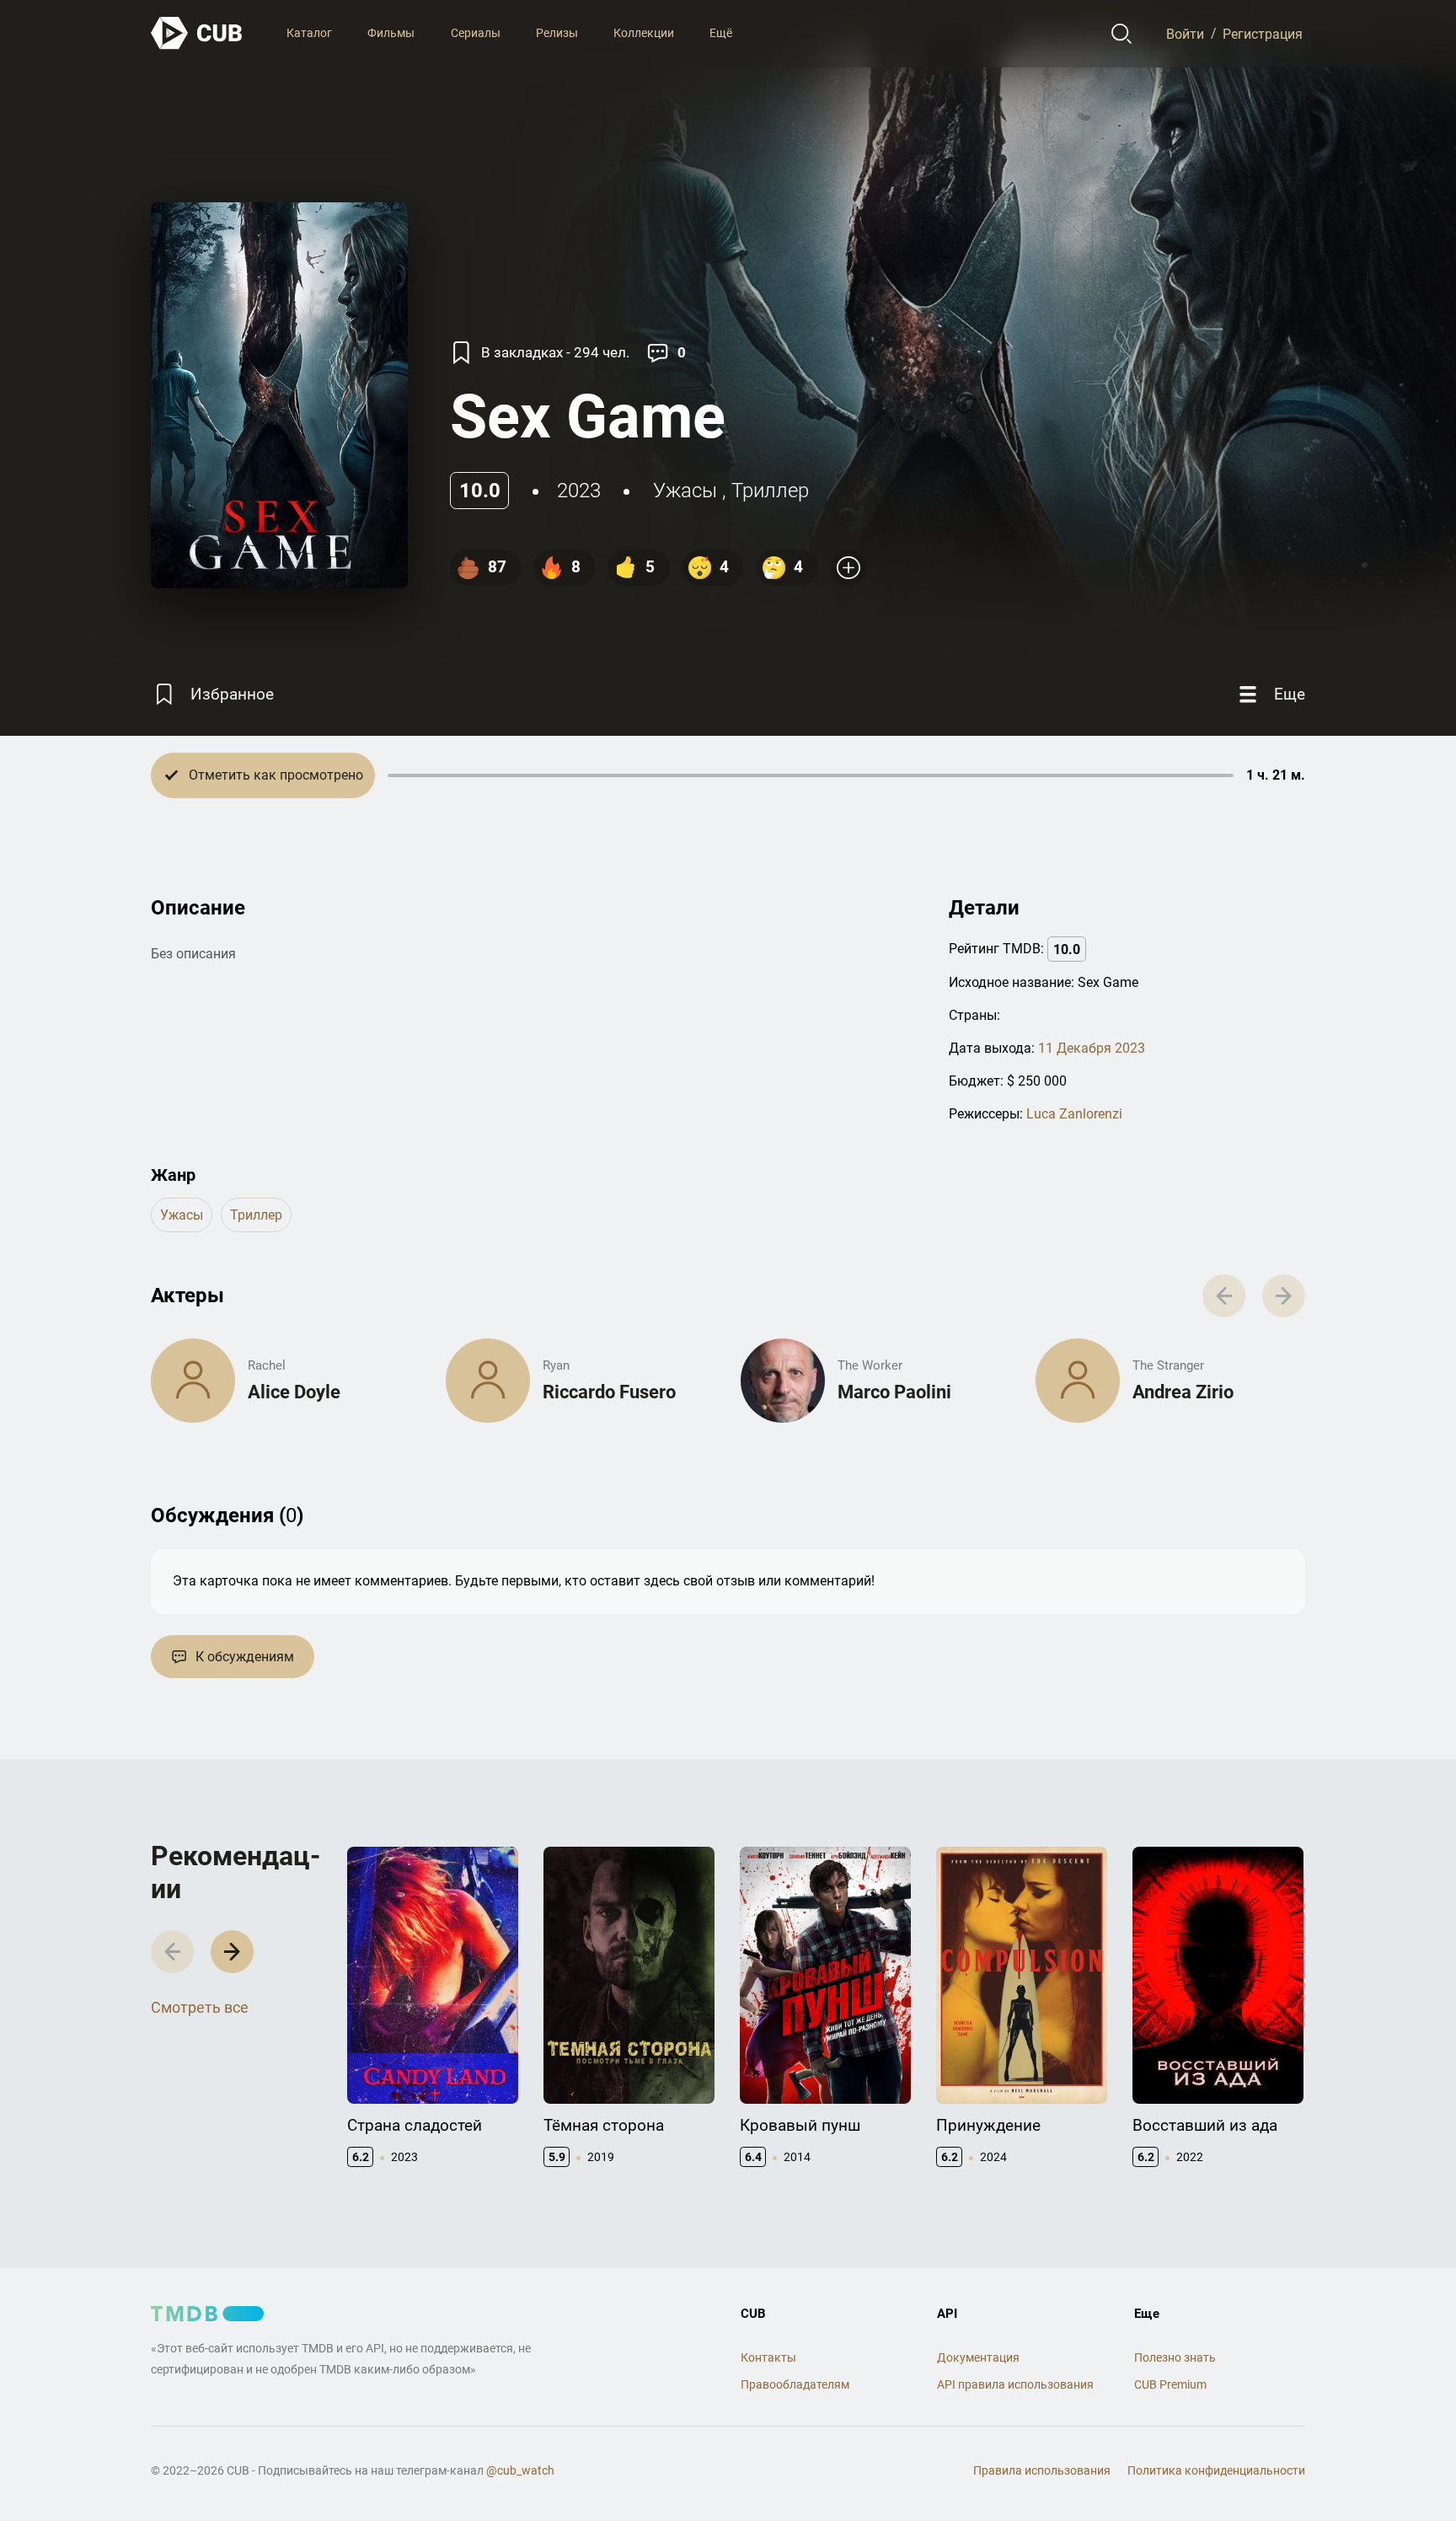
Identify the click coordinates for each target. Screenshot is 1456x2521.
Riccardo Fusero (609, 1392)
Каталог (309, 33)
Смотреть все (200, 2007)
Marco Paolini (894, 1392)
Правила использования (1042, 2470)
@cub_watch (520, 2470)
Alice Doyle (294, 1392)
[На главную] (197, 33)
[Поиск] (1122, 34)
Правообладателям (795, 2384)
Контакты (768, 2357)
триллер (770, 491)
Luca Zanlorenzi (1074, 1114)
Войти (1185, 33)
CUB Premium (1170, 2384)
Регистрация (1263, 33)
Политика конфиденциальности (1216, 2470)
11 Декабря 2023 (1092, 1048)
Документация (978, 2357)
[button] (232, 1952)
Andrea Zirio (1183, 1392)
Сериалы (476, 33)
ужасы (685, 491)
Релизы (557, 33)
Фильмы (391, 33)
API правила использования (1015, 2384)
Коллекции (644, 33)
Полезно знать (1175, 2357)
